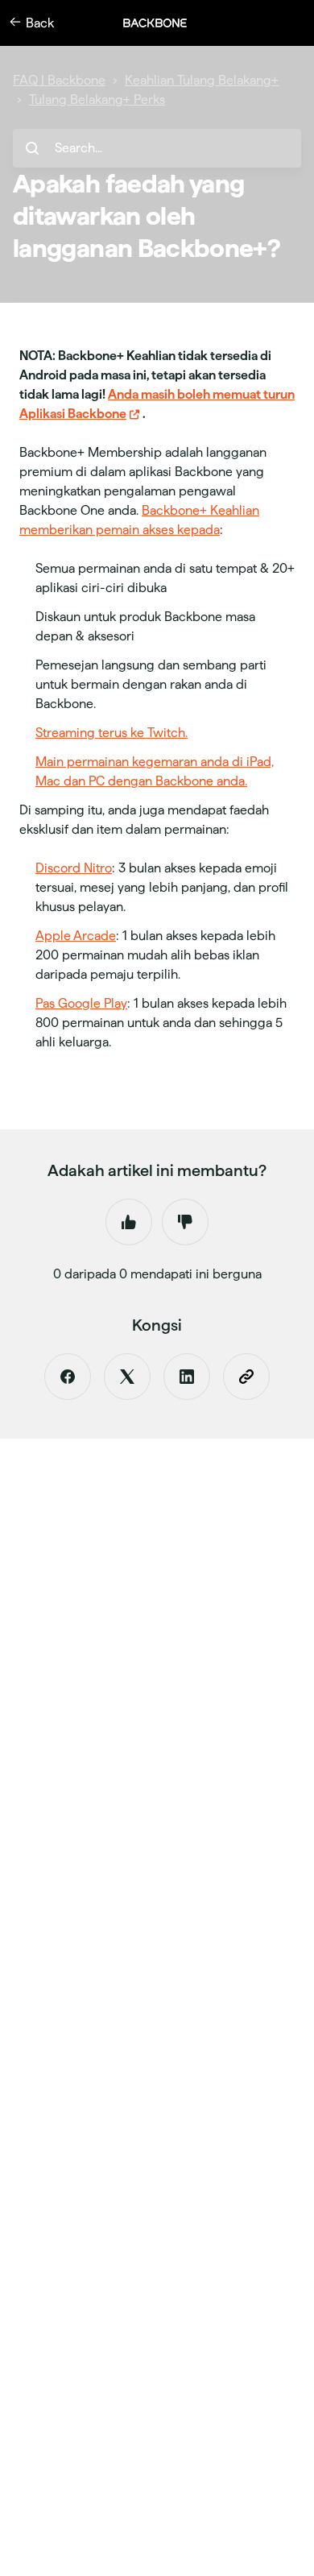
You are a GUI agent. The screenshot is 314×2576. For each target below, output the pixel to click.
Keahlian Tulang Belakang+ (202, 80)
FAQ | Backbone (59, 80)
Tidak (185, 1222)
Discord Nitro (74, 868)
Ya (129, 1222)
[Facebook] (68, 1377)
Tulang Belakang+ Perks (97, 99)
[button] (163, 23)
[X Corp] (127, 1377)
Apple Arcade (76, 936)
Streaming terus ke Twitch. (112, 733)
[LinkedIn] (187, 1377)
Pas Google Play (81, 1003)
